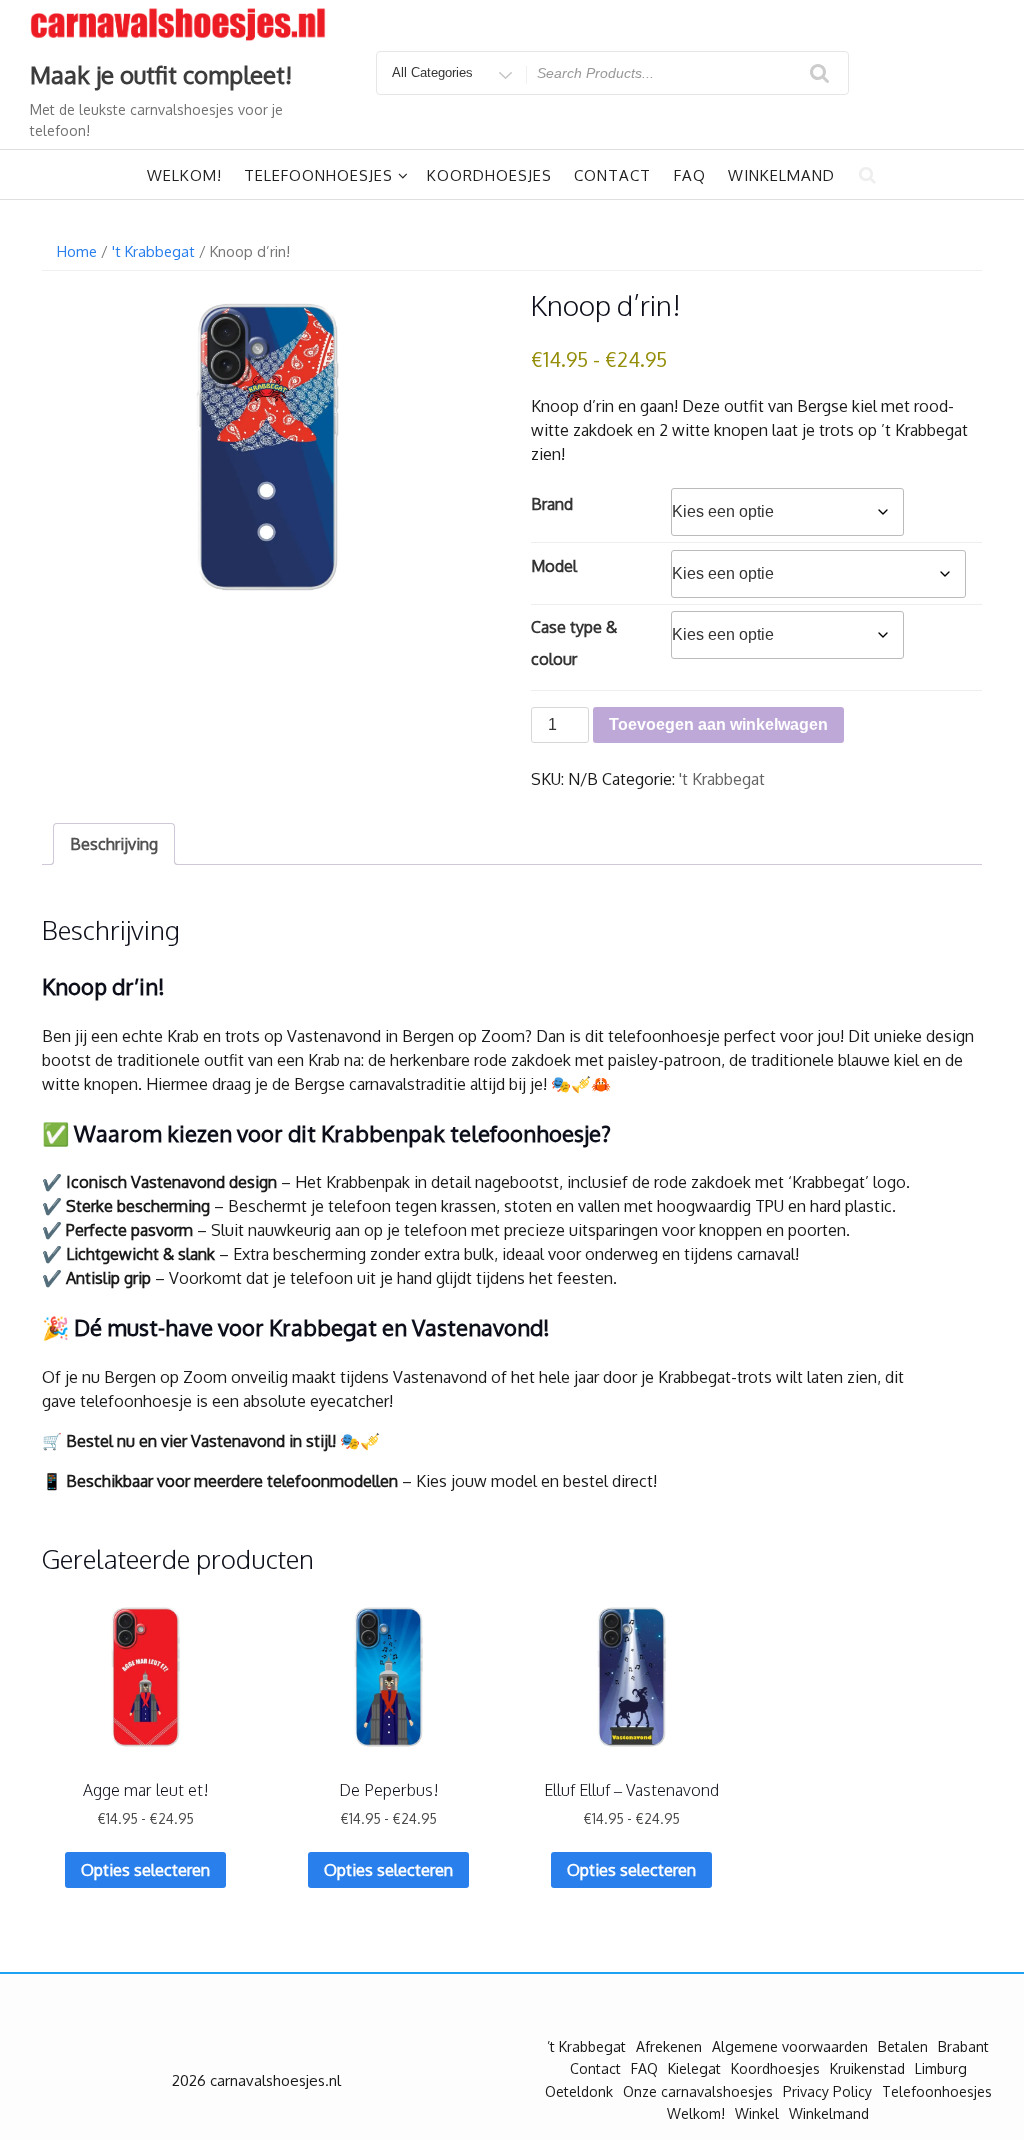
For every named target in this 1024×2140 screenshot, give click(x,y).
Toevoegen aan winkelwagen (718, 724)
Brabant (963, 2046)
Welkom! (184, 175)
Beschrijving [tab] (114, 844)
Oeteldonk (579, 2091)
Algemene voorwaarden (790, 2046)
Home (77, 251)
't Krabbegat (153, 251)
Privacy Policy (827, 2091)
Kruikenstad (867, 2068)
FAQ (690, 175)
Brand (552, 504)
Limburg (941, 2068)
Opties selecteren (145, 1870)
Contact (612, 175)
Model (554, 566)
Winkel (757, 2113)
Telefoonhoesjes (318, 175)
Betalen (903, 2046)
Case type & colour (574, 643)
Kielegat (694, 2068)
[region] (260, 1995)
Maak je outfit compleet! (161, 74)
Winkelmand (781, 175)
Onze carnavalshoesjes (698, 2091)
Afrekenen (669, 2046)
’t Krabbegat (586, 2046)
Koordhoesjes (489, 175)
